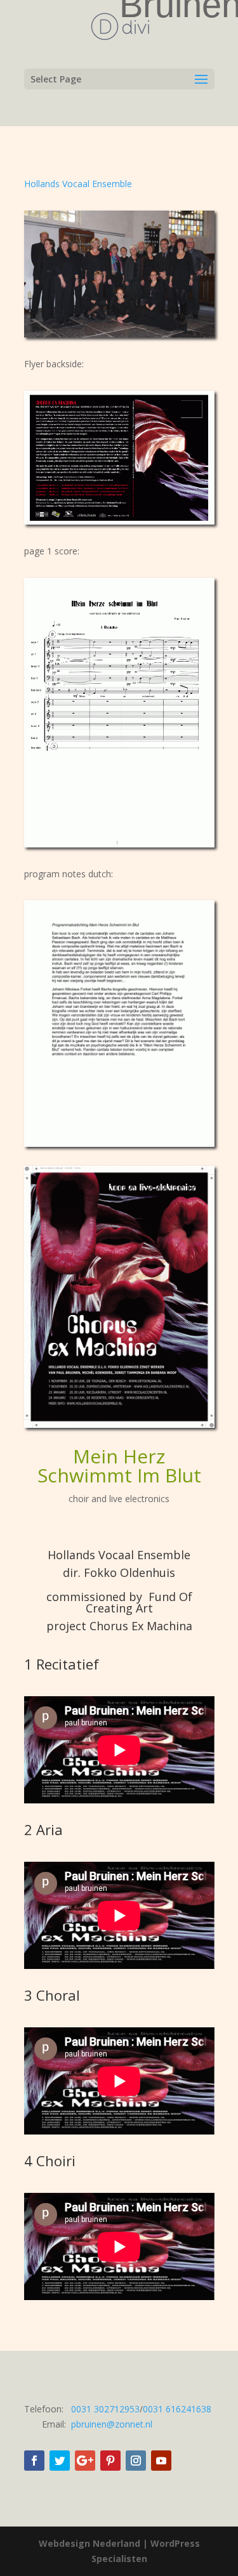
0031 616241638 (177, 2409)
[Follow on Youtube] (161, 2461)
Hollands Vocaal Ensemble (78, 184)
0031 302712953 (105, 2409)
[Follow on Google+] (85, 2461)
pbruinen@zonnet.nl (112, 2424)
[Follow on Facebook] (34, 2461)
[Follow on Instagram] (136, 2461)
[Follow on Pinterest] (110, 2461)
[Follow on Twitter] (60, 2461)
